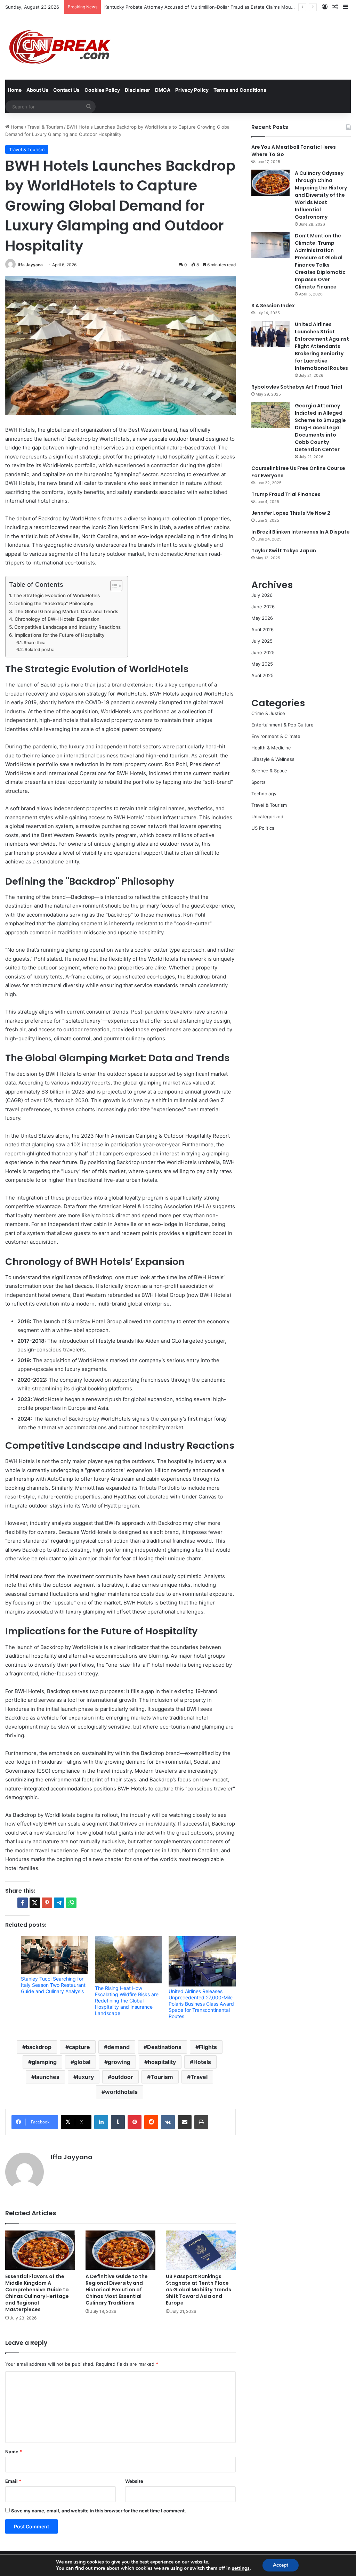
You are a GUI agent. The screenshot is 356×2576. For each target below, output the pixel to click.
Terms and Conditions (240, 90)
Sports (258, 782)
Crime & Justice (268, 713)
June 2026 (263, 607)
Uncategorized (267, 816)
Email (13, 2481)
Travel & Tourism (45, 127)
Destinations (164, 2047)
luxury (85, 2077)
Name (14, 2452)
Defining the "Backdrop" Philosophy (54, 603)
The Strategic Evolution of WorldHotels (56, 595)
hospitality (162, 2062)
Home (15, 90)
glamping (44, 2062)
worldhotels (121, 2092)
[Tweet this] (35, 1903)
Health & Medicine (271, 748)
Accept (281, 2565)
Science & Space (269, 771)
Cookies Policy (102, 90)
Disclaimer (137, 90)
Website (134, 2481)
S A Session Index (273, 306)
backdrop (39, 2047)
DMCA (163, 90)
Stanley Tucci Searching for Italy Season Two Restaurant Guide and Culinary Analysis (53, 1985)
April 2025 (262, 675)
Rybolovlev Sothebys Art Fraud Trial (297, 387)
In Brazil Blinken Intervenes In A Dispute (301, 532)
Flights (208, 2047)
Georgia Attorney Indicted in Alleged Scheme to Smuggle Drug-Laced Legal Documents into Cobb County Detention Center (320, 428)
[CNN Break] (59, 47)
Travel (199, 2077)
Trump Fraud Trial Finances (286, 494)
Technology (264, 794)
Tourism (162, 2077)
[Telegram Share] (59, 1903)
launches (47, 2077)
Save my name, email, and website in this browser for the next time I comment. (99, 2511)
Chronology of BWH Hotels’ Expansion (57, 619)
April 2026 (262, 629)
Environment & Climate (276, 736)
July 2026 (262, 595)
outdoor (122, 2077)
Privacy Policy (192, 90)
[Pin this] (47, 1903)
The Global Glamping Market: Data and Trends (66, 611)
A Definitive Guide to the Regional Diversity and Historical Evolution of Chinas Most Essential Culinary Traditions (117, 2290)
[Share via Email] (185, 2122)
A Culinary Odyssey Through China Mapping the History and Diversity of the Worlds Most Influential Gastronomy (321, 195)
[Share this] (23, 1903)
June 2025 (263, 652)
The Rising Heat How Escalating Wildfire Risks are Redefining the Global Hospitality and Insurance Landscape (127, 2001)
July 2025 (262, 641)
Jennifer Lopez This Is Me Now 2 (291, 513)
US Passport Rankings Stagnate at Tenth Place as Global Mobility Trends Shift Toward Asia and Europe (199, 2290)
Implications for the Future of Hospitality (60, 635)
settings (241, 2568)
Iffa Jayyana (30, 265)
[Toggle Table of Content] (113, 586)
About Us (37, 90)
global (82, 2062)
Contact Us (66, 90)
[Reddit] (151, 2122)
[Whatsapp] (71, 1903)
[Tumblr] (118, 2122)
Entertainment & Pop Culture (282, 725)
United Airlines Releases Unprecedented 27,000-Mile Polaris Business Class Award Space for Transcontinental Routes (201, 2004)
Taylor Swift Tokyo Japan (284, 551)
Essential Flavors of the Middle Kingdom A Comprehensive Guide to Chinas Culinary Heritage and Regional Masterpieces (37, 2293)
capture (79, 2047)
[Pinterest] (135, 2122)
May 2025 (262, 664)
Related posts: (39, 649)
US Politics (263, 828)
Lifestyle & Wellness (273, 759)
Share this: (34, 643)
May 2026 (262, 618)
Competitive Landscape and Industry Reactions (67, 627)
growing (119, 2062)
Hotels (202, 2062)
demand (119, 2047)
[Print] (201, 2122)
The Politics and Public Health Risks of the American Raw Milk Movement (183, 7)
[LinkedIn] (101, 2122)
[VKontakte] (168, 2122)
